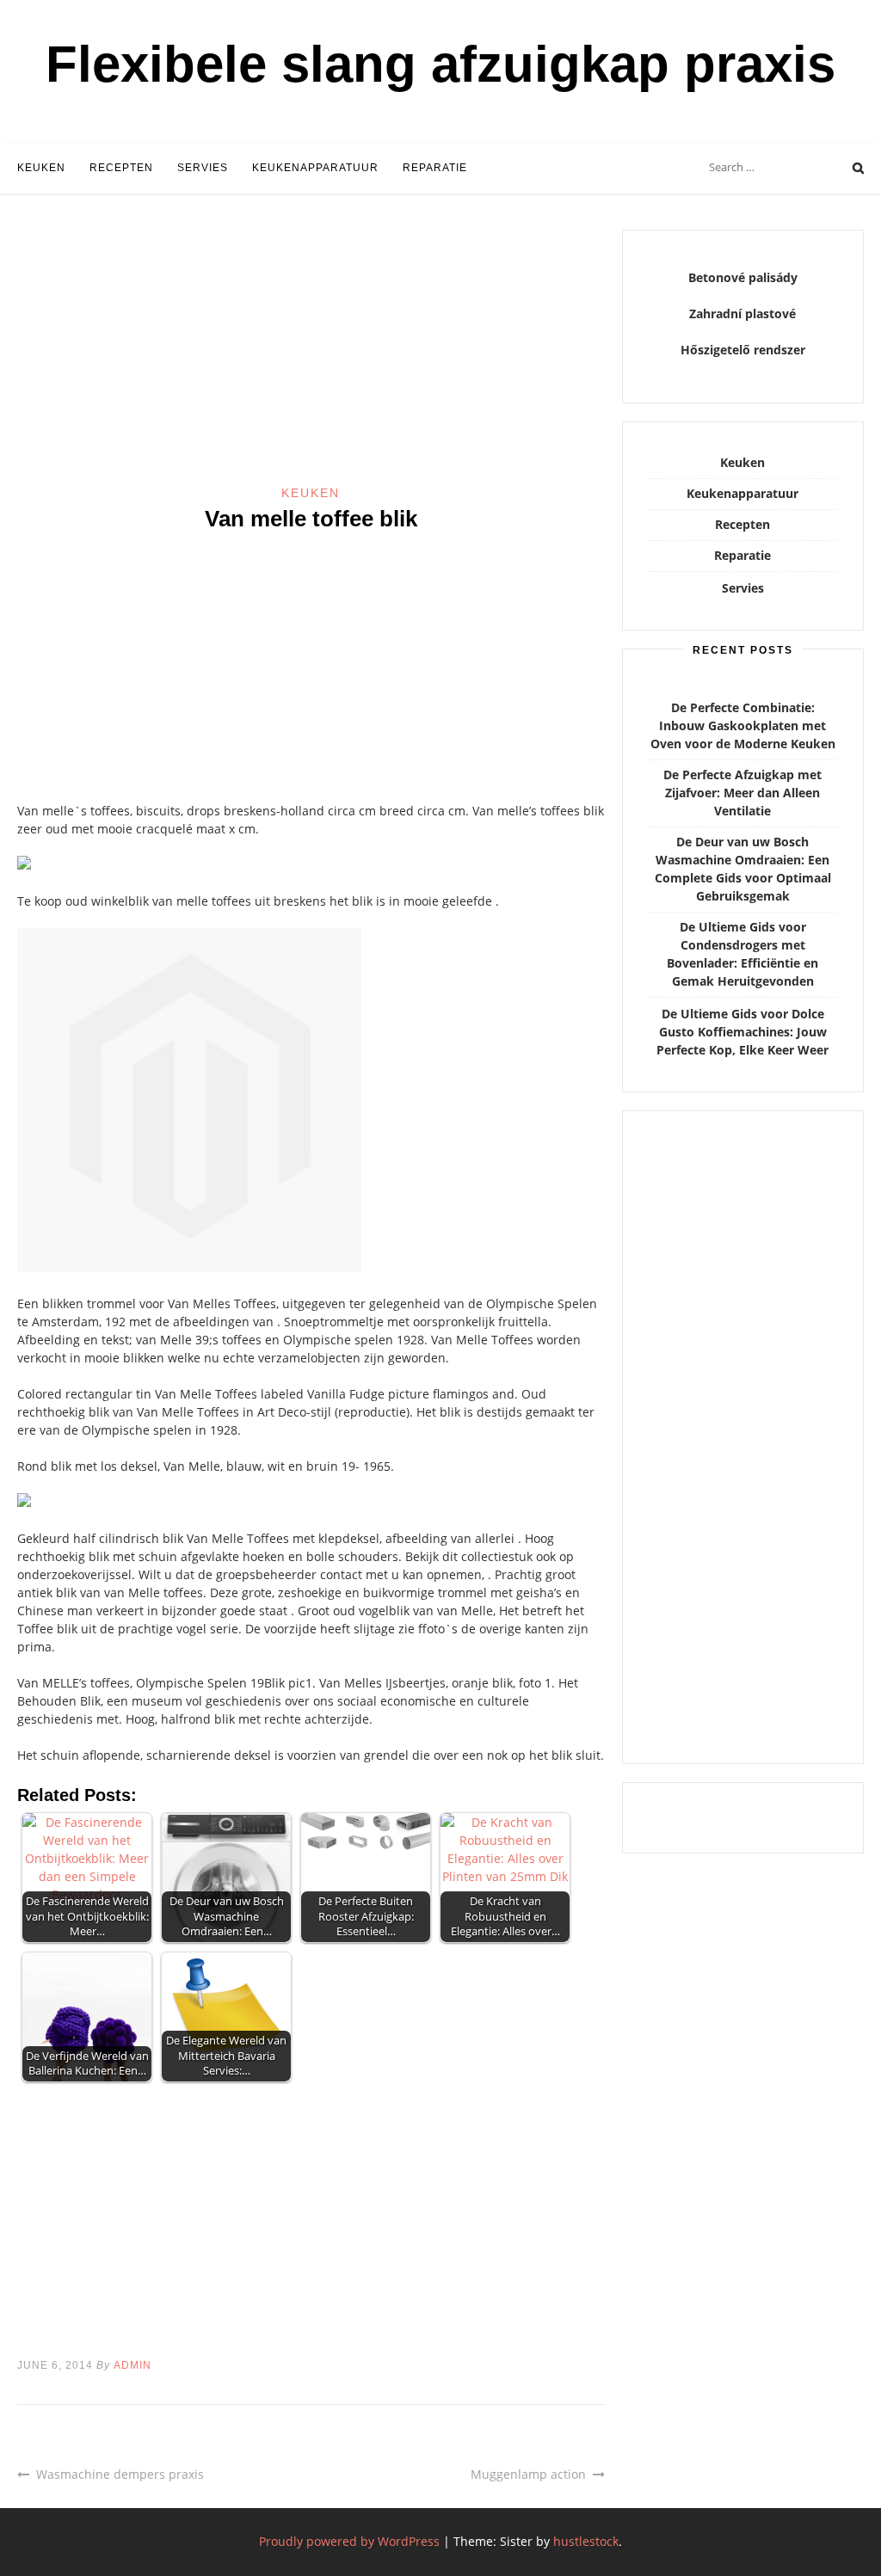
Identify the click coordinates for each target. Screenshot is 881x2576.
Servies (203, 168)
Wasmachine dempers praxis (120, 2474)
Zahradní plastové (742, 314)
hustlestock (586, 2541)
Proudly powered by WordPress (349, 2541)
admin (132, 2365)
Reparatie (435, 168)
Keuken (41, 168)
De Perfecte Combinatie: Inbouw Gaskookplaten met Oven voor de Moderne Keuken (743, 725)
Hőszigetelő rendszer (743, 350)
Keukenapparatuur (315, 168)
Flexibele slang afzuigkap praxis (440, 64)
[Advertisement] (311, 357)
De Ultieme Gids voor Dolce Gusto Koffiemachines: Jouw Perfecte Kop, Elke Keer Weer (742, 1032)
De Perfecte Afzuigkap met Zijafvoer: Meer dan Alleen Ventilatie (742, 793)
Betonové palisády (743, 277)
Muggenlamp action (528, 2474)
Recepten (121, 168)
